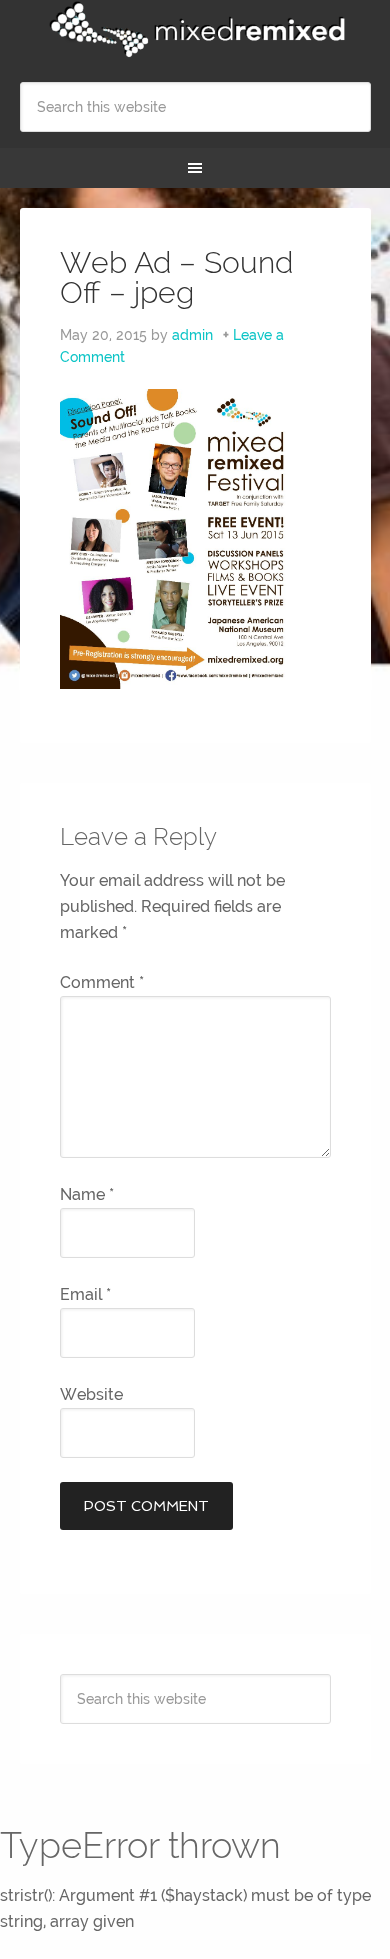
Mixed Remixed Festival (195, 30)
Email (85, 1294)
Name (87, 1194)
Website (91, 1394)
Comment (102, 982)
